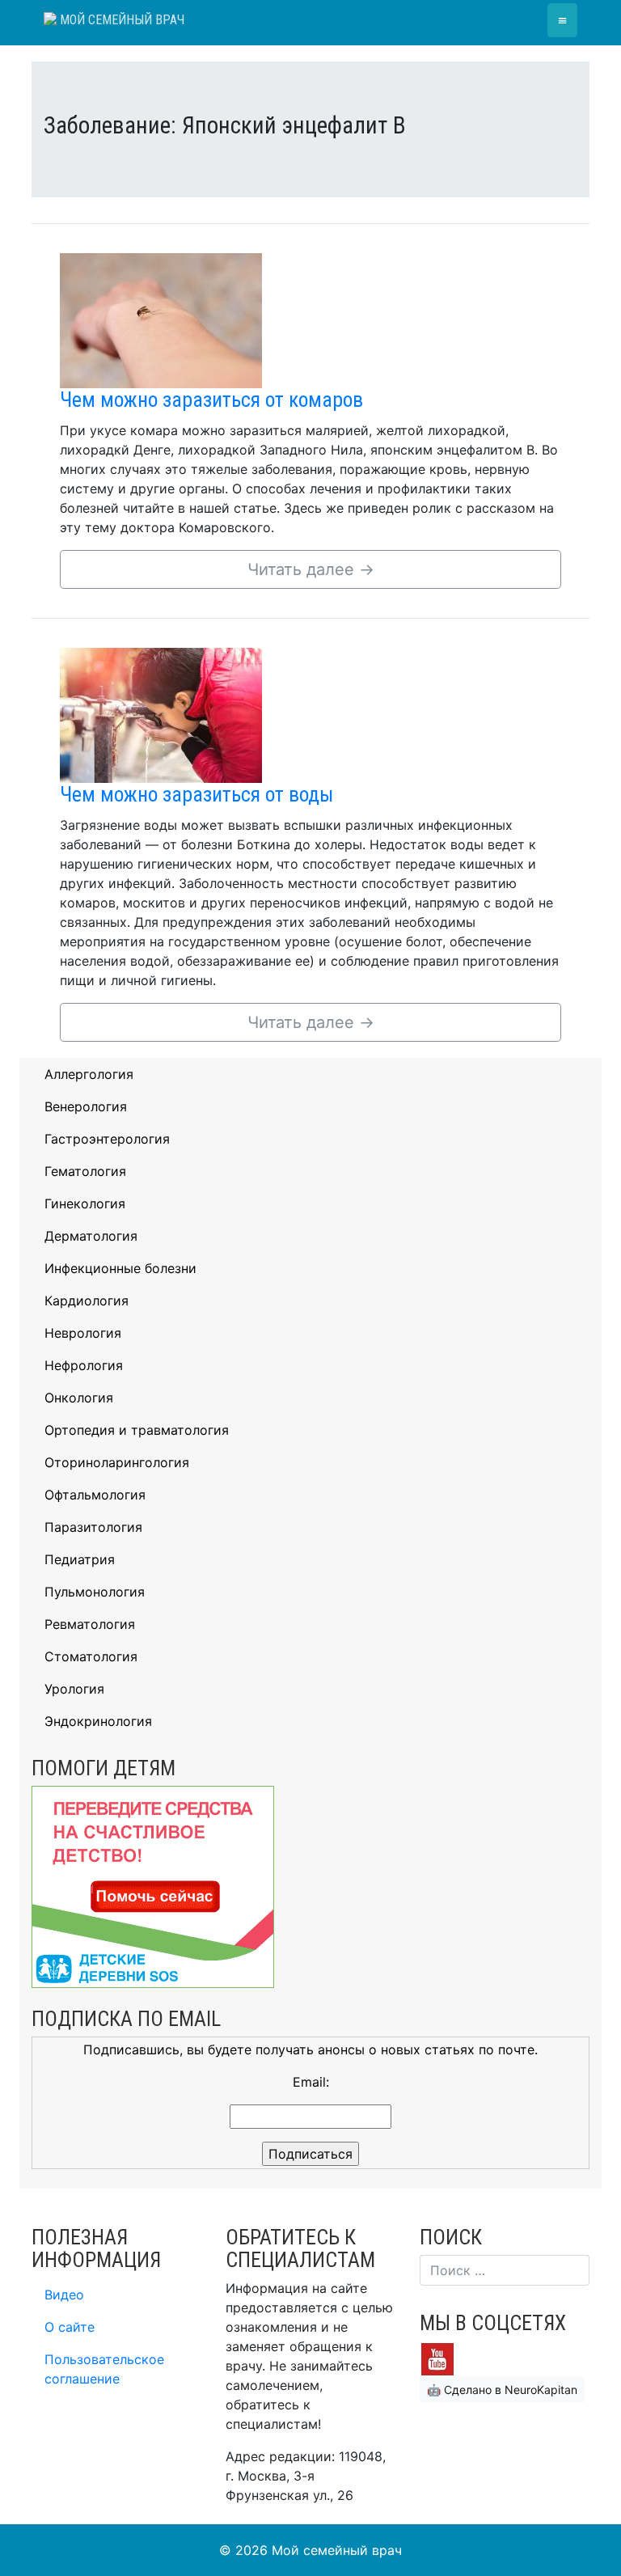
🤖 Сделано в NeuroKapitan (502, 2390)
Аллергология (89, 1074)
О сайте (70, 2327)
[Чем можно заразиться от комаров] (161, 319)
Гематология (85, 1171)
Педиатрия (80, 1559)
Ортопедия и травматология (137, 1430)
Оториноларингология (117, 1462)
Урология (74, 1689)
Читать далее (311, 569)
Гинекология (85, 1203)
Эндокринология (98, 1721)
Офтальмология (95, 1495)
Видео (64, 2295)
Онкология (79, 1398)
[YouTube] (437, 2358)
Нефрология (84, 1365)
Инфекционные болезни (120, 1268)
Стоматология (91, 1656)
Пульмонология (95, 1592)
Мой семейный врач (120, 20)
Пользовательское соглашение (104, 2369)
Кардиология (87, 1301)
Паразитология (93, 1527)
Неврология (83, 1333)
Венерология (86, 1106)
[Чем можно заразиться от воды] (161, 714)
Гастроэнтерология (107, 1139)
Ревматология (90, 1624)
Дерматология (91, 1236)
